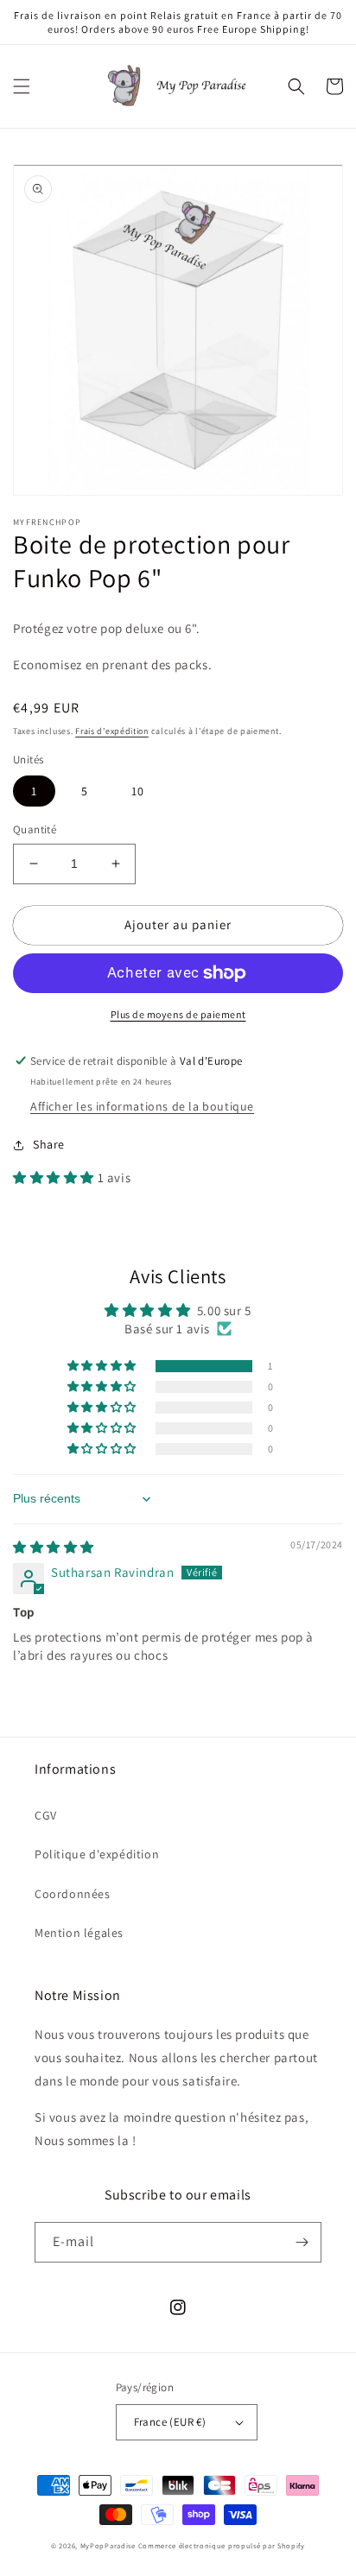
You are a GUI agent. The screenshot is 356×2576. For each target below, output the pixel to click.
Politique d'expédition (97, 1854)
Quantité (35, 829)
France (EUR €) (170, 2422)
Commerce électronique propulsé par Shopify (222, 2545)
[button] (22, 86)
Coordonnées (73, 1894)
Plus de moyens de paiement (178, 1014)
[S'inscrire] (302, 2242)
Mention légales (79, 1933)
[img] (54, 1547)
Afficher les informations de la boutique (142, 1106)
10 (138, 791)
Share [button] (49, 1144)
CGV (46, 1815)
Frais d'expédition (112, 731)
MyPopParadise (108, 2545)
